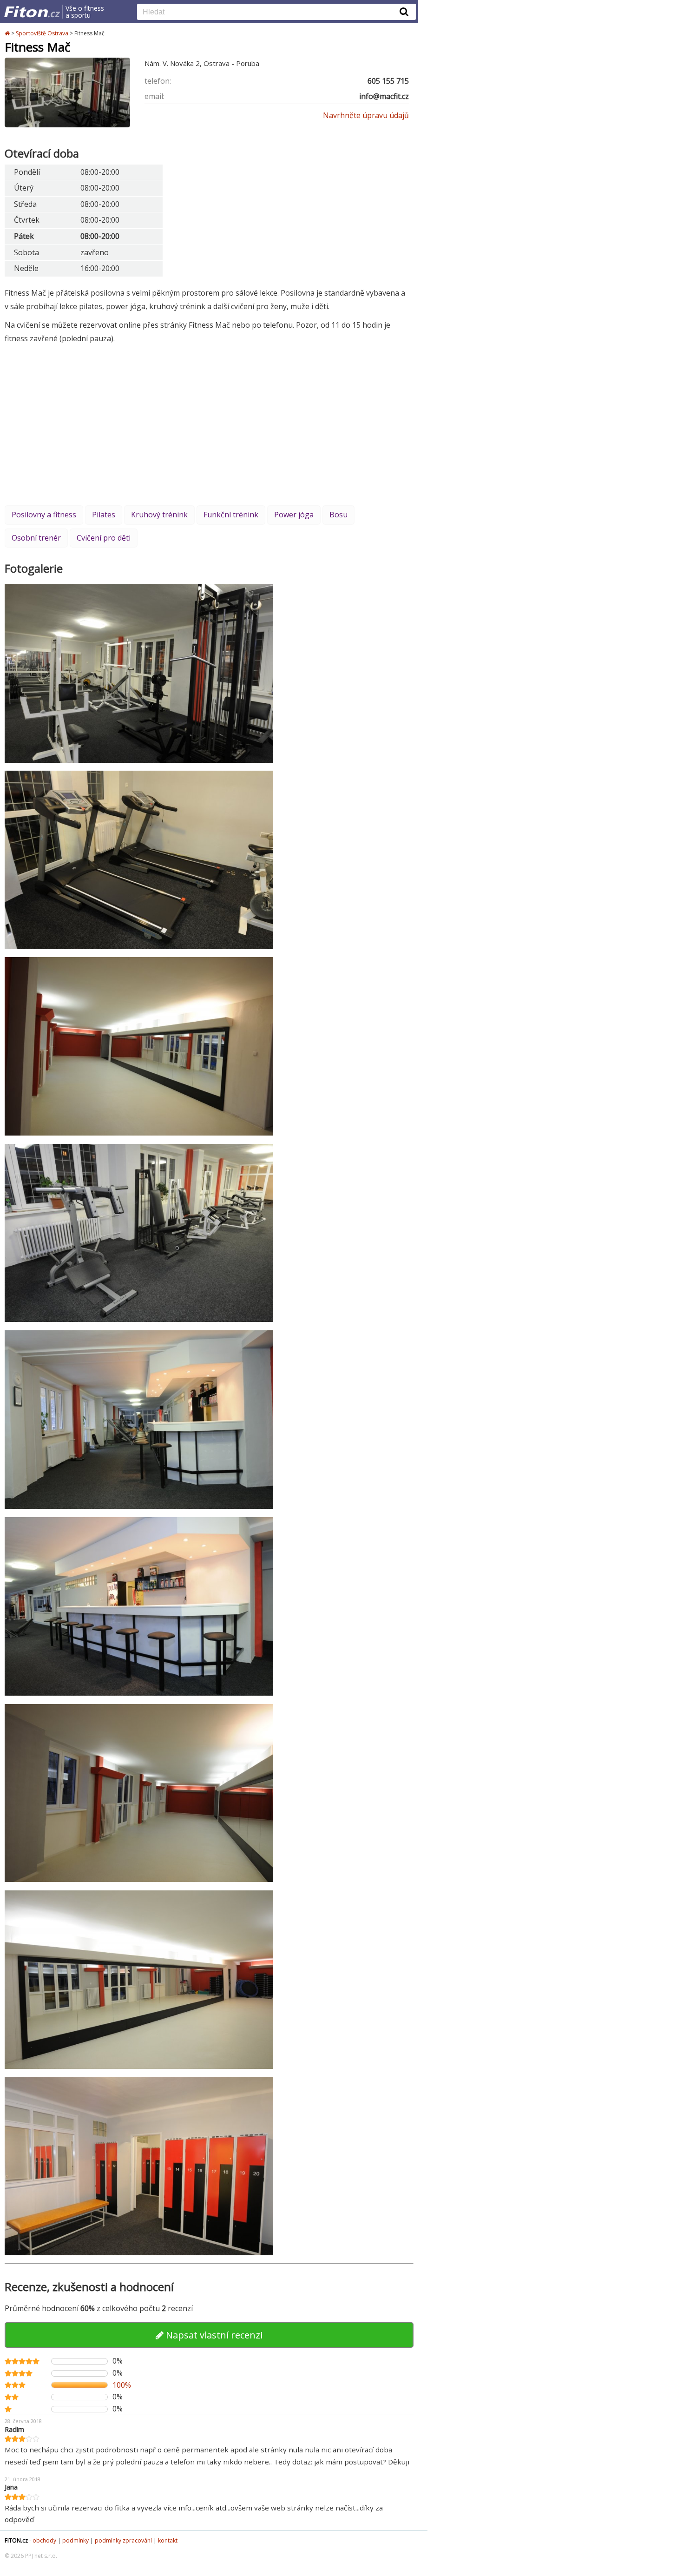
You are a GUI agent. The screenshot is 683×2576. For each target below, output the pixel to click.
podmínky (76, 2540)
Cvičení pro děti (104, 538)
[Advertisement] (209, 424)
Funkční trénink (231, 515)
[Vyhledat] (404, 12)
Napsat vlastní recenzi (213, 2335)
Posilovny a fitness (44, 515)
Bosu (338, 515)
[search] (269, 13)
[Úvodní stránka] (8, 33)
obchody (44, 2540)
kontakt (168, 2540)
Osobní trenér (36, 538)
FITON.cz (16, 2540)
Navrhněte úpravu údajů (366, 115)
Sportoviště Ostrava (42, 33)
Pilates (104, 515)
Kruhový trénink (159, 515)
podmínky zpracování (123, 2540)
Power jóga (294, 515)
